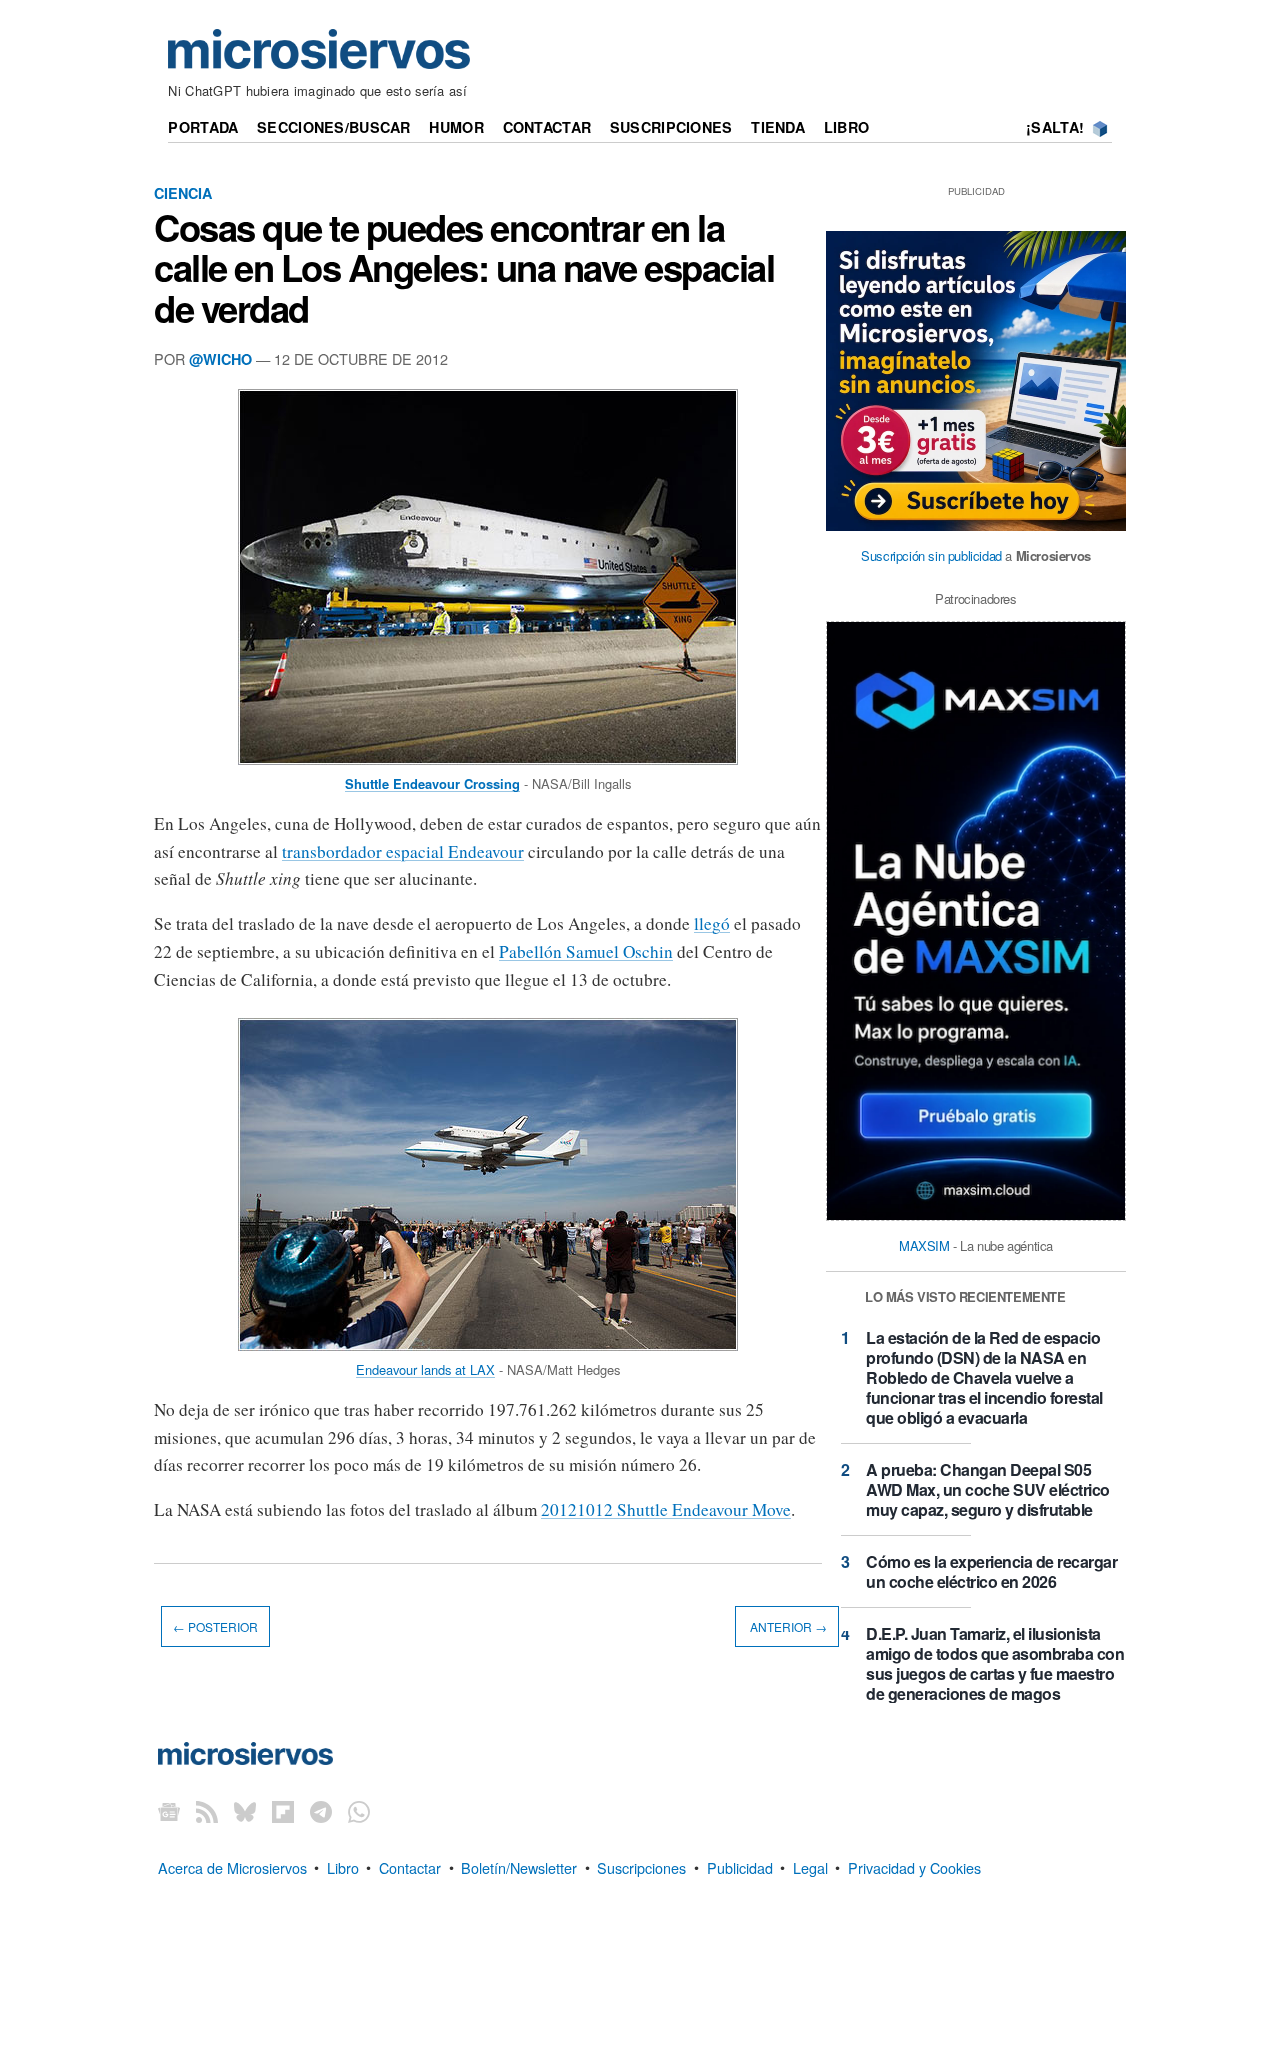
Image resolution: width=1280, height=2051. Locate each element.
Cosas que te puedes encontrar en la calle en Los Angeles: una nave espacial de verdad (464, 267)
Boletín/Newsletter (519, 1866)
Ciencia (183, 193)
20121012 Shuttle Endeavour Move (666, 1509)
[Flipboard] (283, 1811)
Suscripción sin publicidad (931, 555)
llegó (712, 923)
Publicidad (740, 1866)
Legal (810, 1866)
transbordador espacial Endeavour (403, 851)
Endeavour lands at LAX (425, 1369)
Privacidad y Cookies (914, 1866)
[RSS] (207, 1811)
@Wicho (220, 359)
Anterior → (787, 1626)
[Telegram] (321, 1811)
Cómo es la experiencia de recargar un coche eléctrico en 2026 (991, 1571)
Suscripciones (671, 127)
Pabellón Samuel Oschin (586, 951)
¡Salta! (1055, 127)
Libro (846, 127)
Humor (456, 127)
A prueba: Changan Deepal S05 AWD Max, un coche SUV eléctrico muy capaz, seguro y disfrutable (988, 1489)
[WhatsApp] (359, 1811)
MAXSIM (924, 1245)
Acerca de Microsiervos (232, 1866)
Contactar (547, 127)
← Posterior (215, 1626)
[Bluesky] (245, 1811)
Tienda (778, 127)
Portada (203, 127)
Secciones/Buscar (334, 127)
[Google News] (169, 1811)
